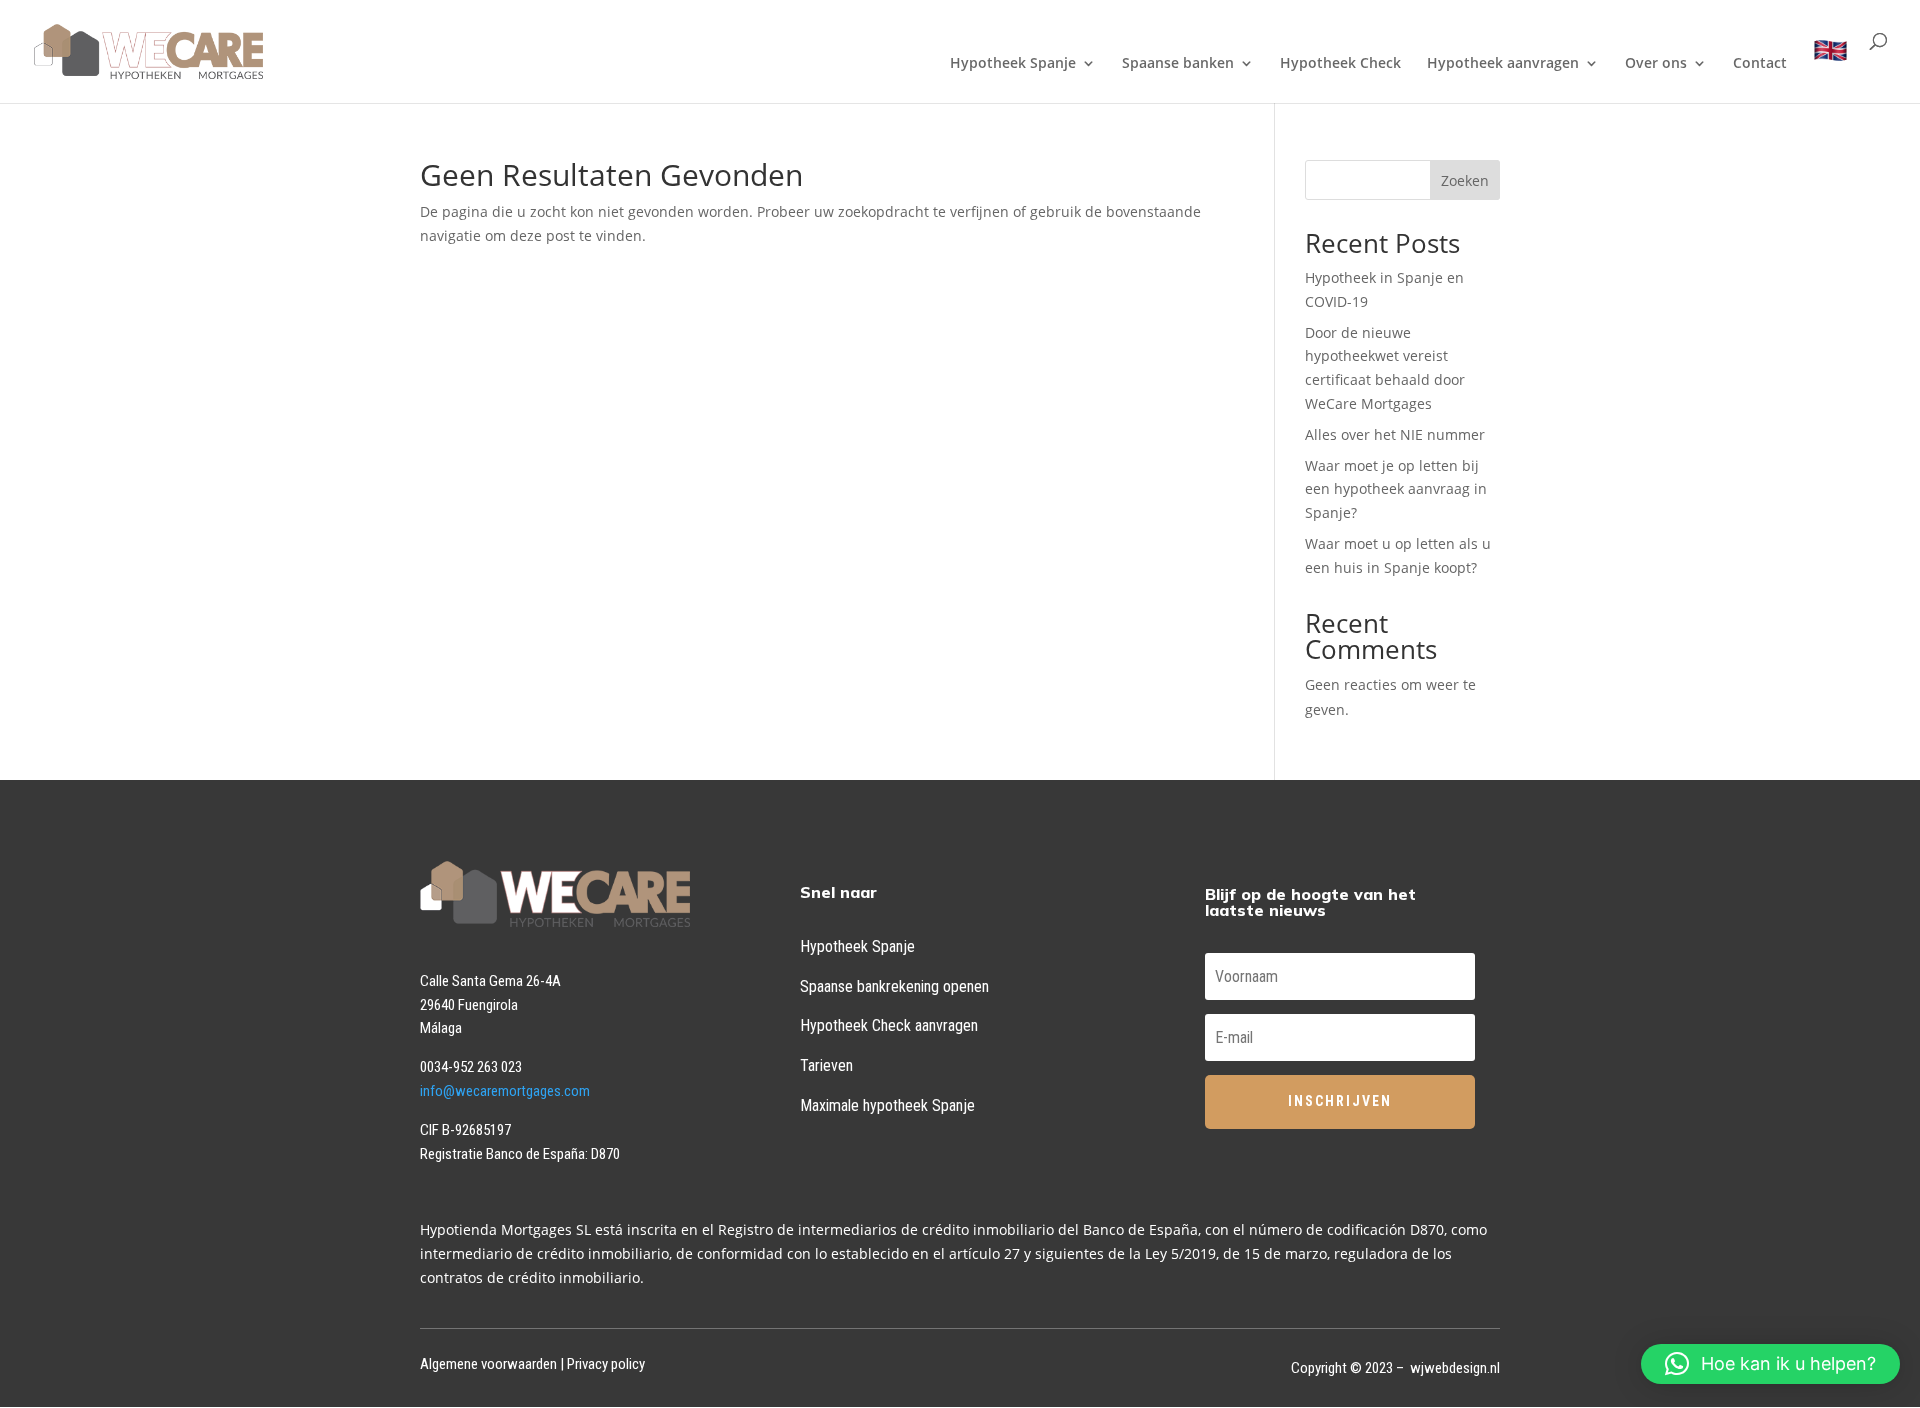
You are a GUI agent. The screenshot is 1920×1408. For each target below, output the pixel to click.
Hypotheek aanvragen (1503, 64)
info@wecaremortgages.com (505, 1091)
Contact (1760, 64)
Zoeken (1465, 180)
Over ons (1656, 64)
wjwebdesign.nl (1455, 1368)
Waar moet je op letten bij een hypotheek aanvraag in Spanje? (1396, 489)
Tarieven (826, 1065)
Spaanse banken (1178, 64)
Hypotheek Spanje (1013, 64)
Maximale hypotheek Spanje (887, 1105)
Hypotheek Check (1340, 64)
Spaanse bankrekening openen (894, 986)
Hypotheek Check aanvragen (889, 1025)
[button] (1770, 1364)
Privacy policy (606, 1364)
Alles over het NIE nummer (1395, 434)
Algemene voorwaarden (488, 1364)
